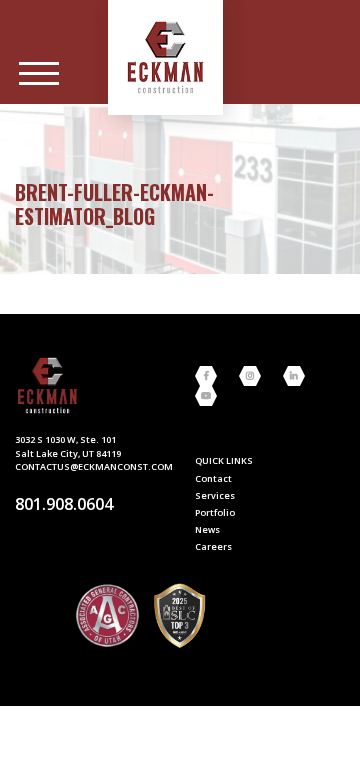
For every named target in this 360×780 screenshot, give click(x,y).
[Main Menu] (39, 74)
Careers (213, 546)
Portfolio (215, 512)
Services (215, 495)
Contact (213, 478)
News (207, 529)
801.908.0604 (64, 504)
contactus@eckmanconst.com (94, 466)
